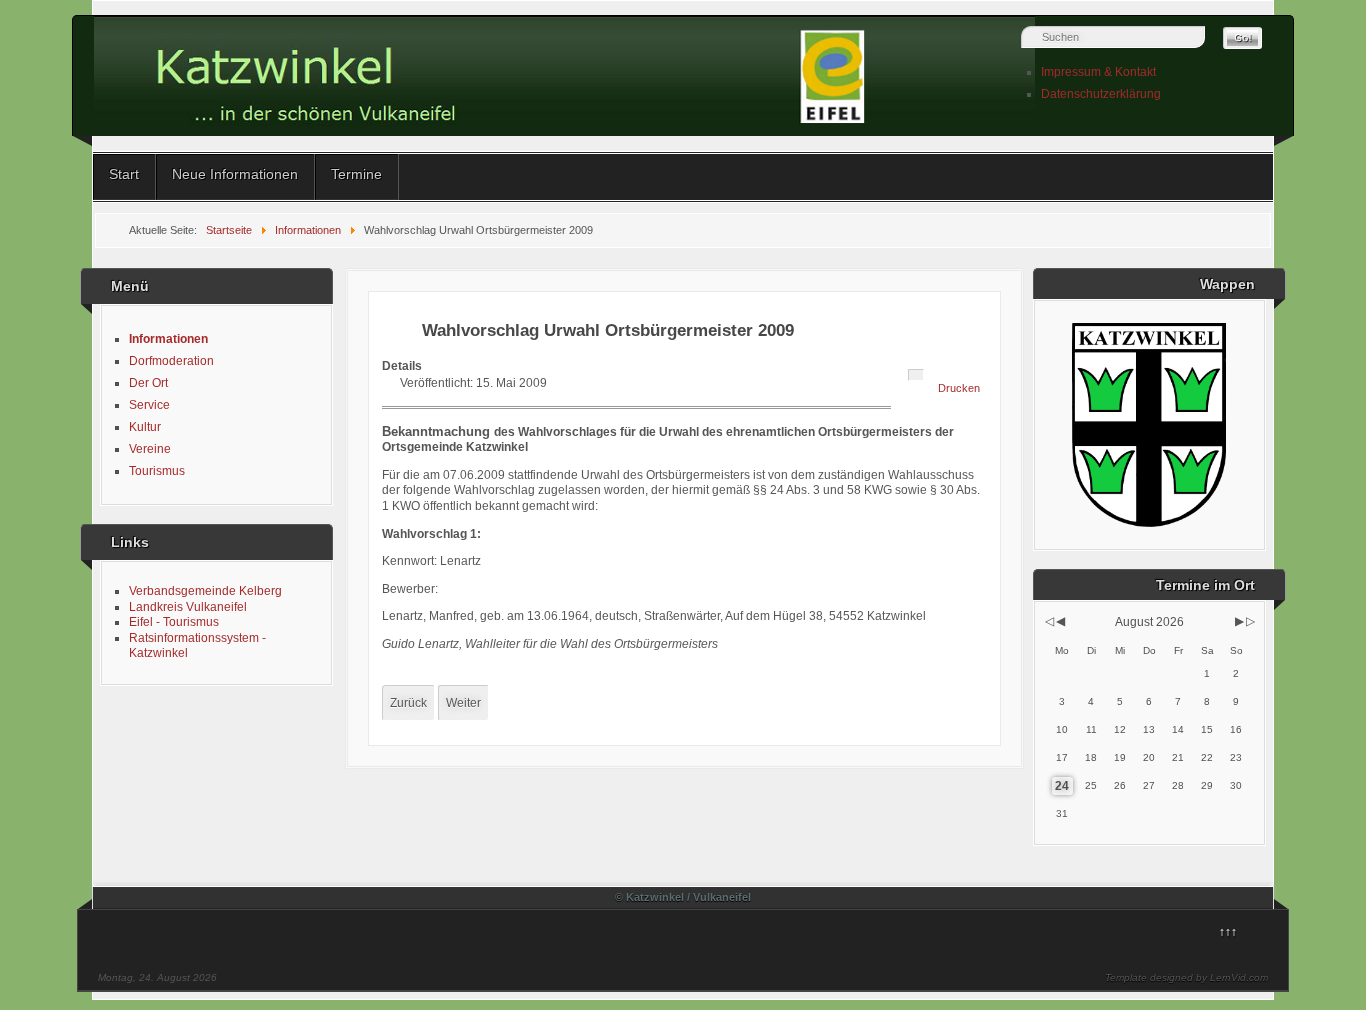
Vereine (150, 449)
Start (124, 174)
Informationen (168, 339)
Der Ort (148, 383)
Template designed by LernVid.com (1186, 977)
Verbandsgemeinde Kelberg (205, 591)
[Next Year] (1249, 621)
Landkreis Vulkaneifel (188, 607)
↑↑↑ (1228, 932)
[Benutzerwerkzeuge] (916, 375)
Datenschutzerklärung (1101, 94)
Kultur (145, 427)
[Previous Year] (1048, 621)
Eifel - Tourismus (174, 622)
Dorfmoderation (171, 361)
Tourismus (157, 471)
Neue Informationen (235, 174)
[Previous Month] (1060, 621)
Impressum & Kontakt (1098, 72)
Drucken (959, 388)
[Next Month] (1239, 621)
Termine (356, 174)
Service (149, 405)
